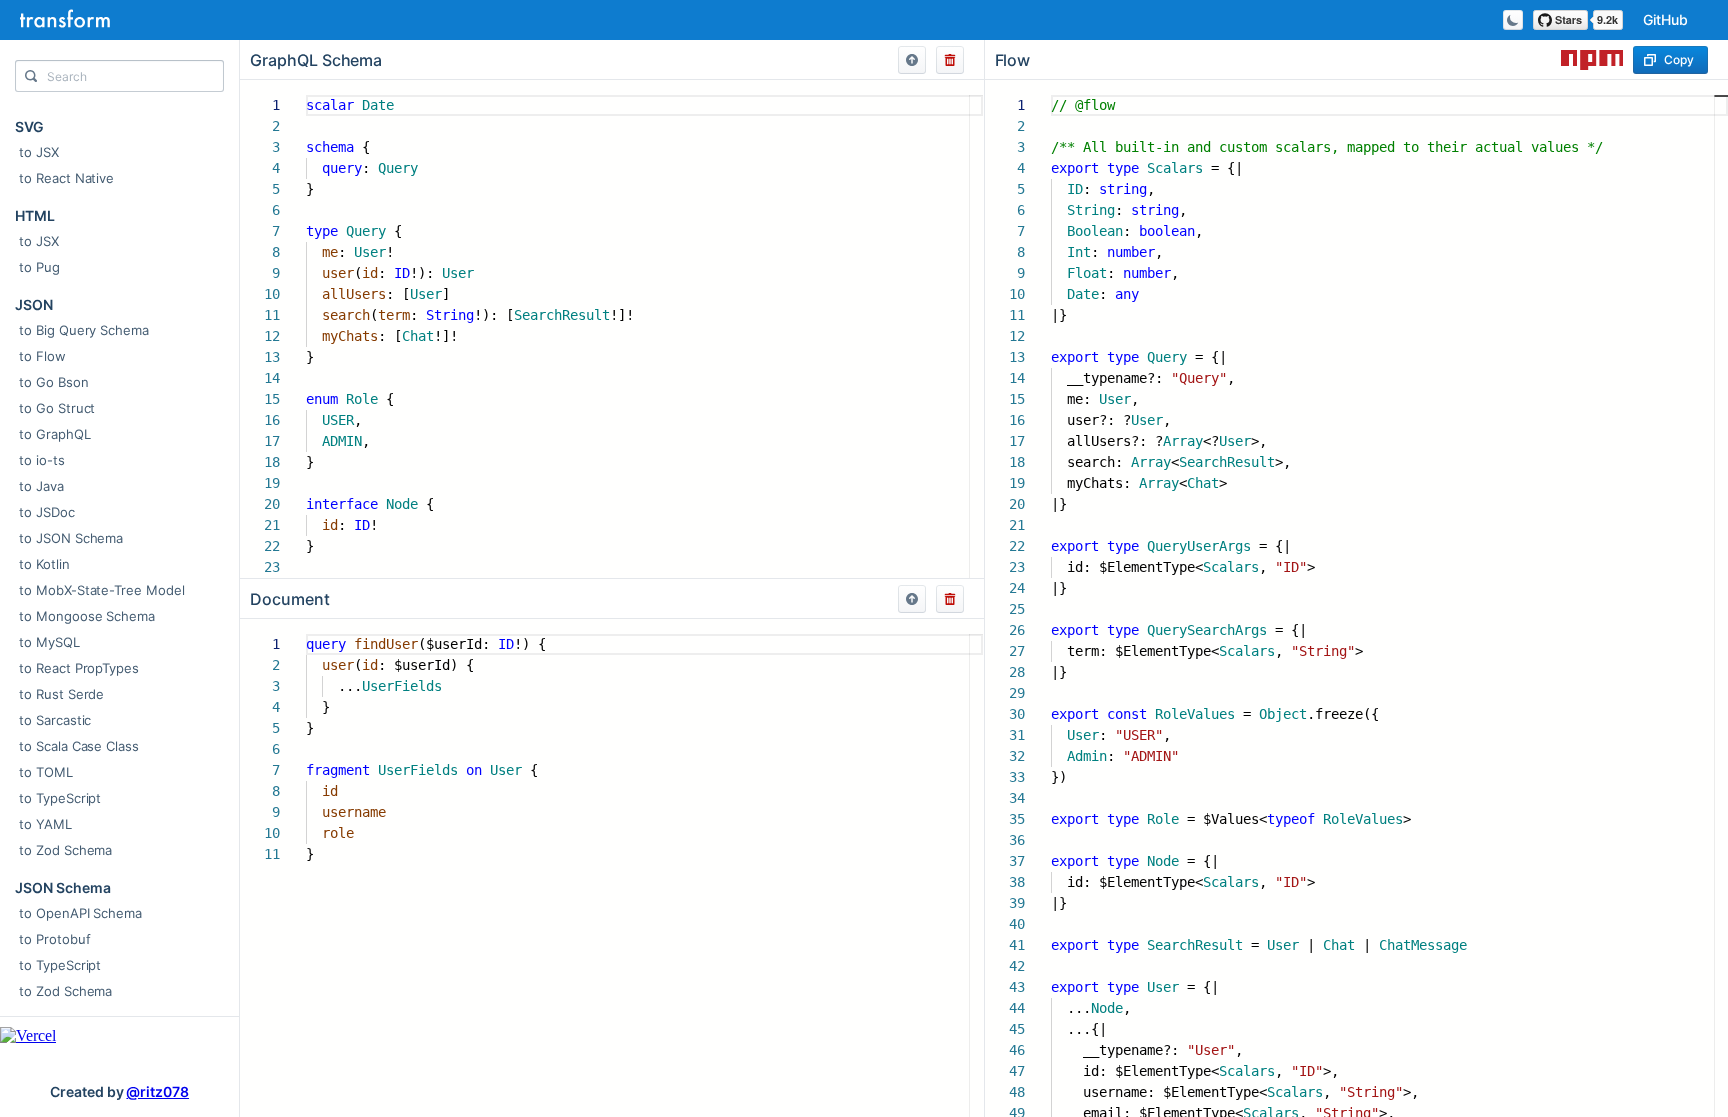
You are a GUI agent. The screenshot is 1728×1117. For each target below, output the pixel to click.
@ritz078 (157, 1091)
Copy (1679, 59)
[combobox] (119, 81)
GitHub (1665, 19)
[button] (912, 60)
